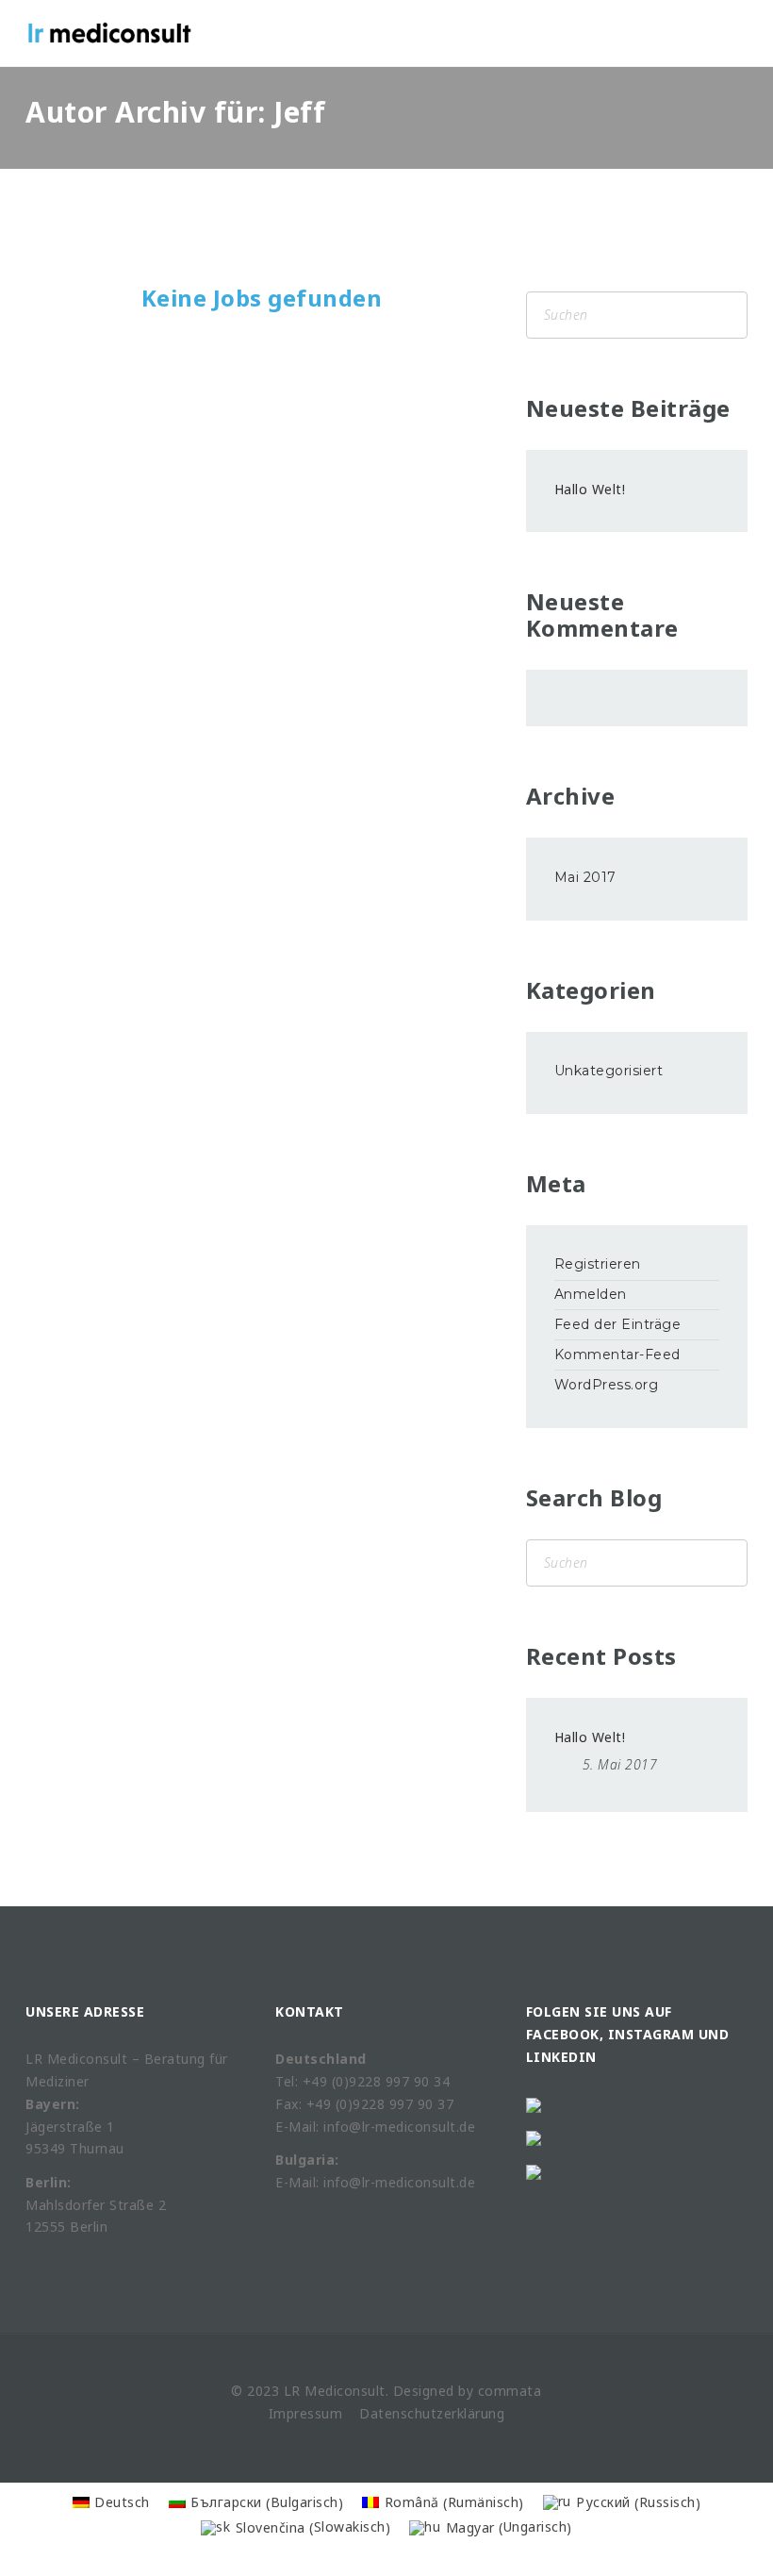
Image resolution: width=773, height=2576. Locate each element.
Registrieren (598, 1264)
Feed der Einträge (618, 1324)
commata (510, 2391)
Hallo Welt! (590, 489)
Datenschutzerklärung (432, 2413)
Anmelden (591, 1294)
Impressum (306, 2413)
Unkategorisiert (609, 1071)
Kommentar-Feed (617, 1354)
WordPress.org (607, 1385)
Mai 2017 (585, 877)
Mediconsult (345, 2391)
